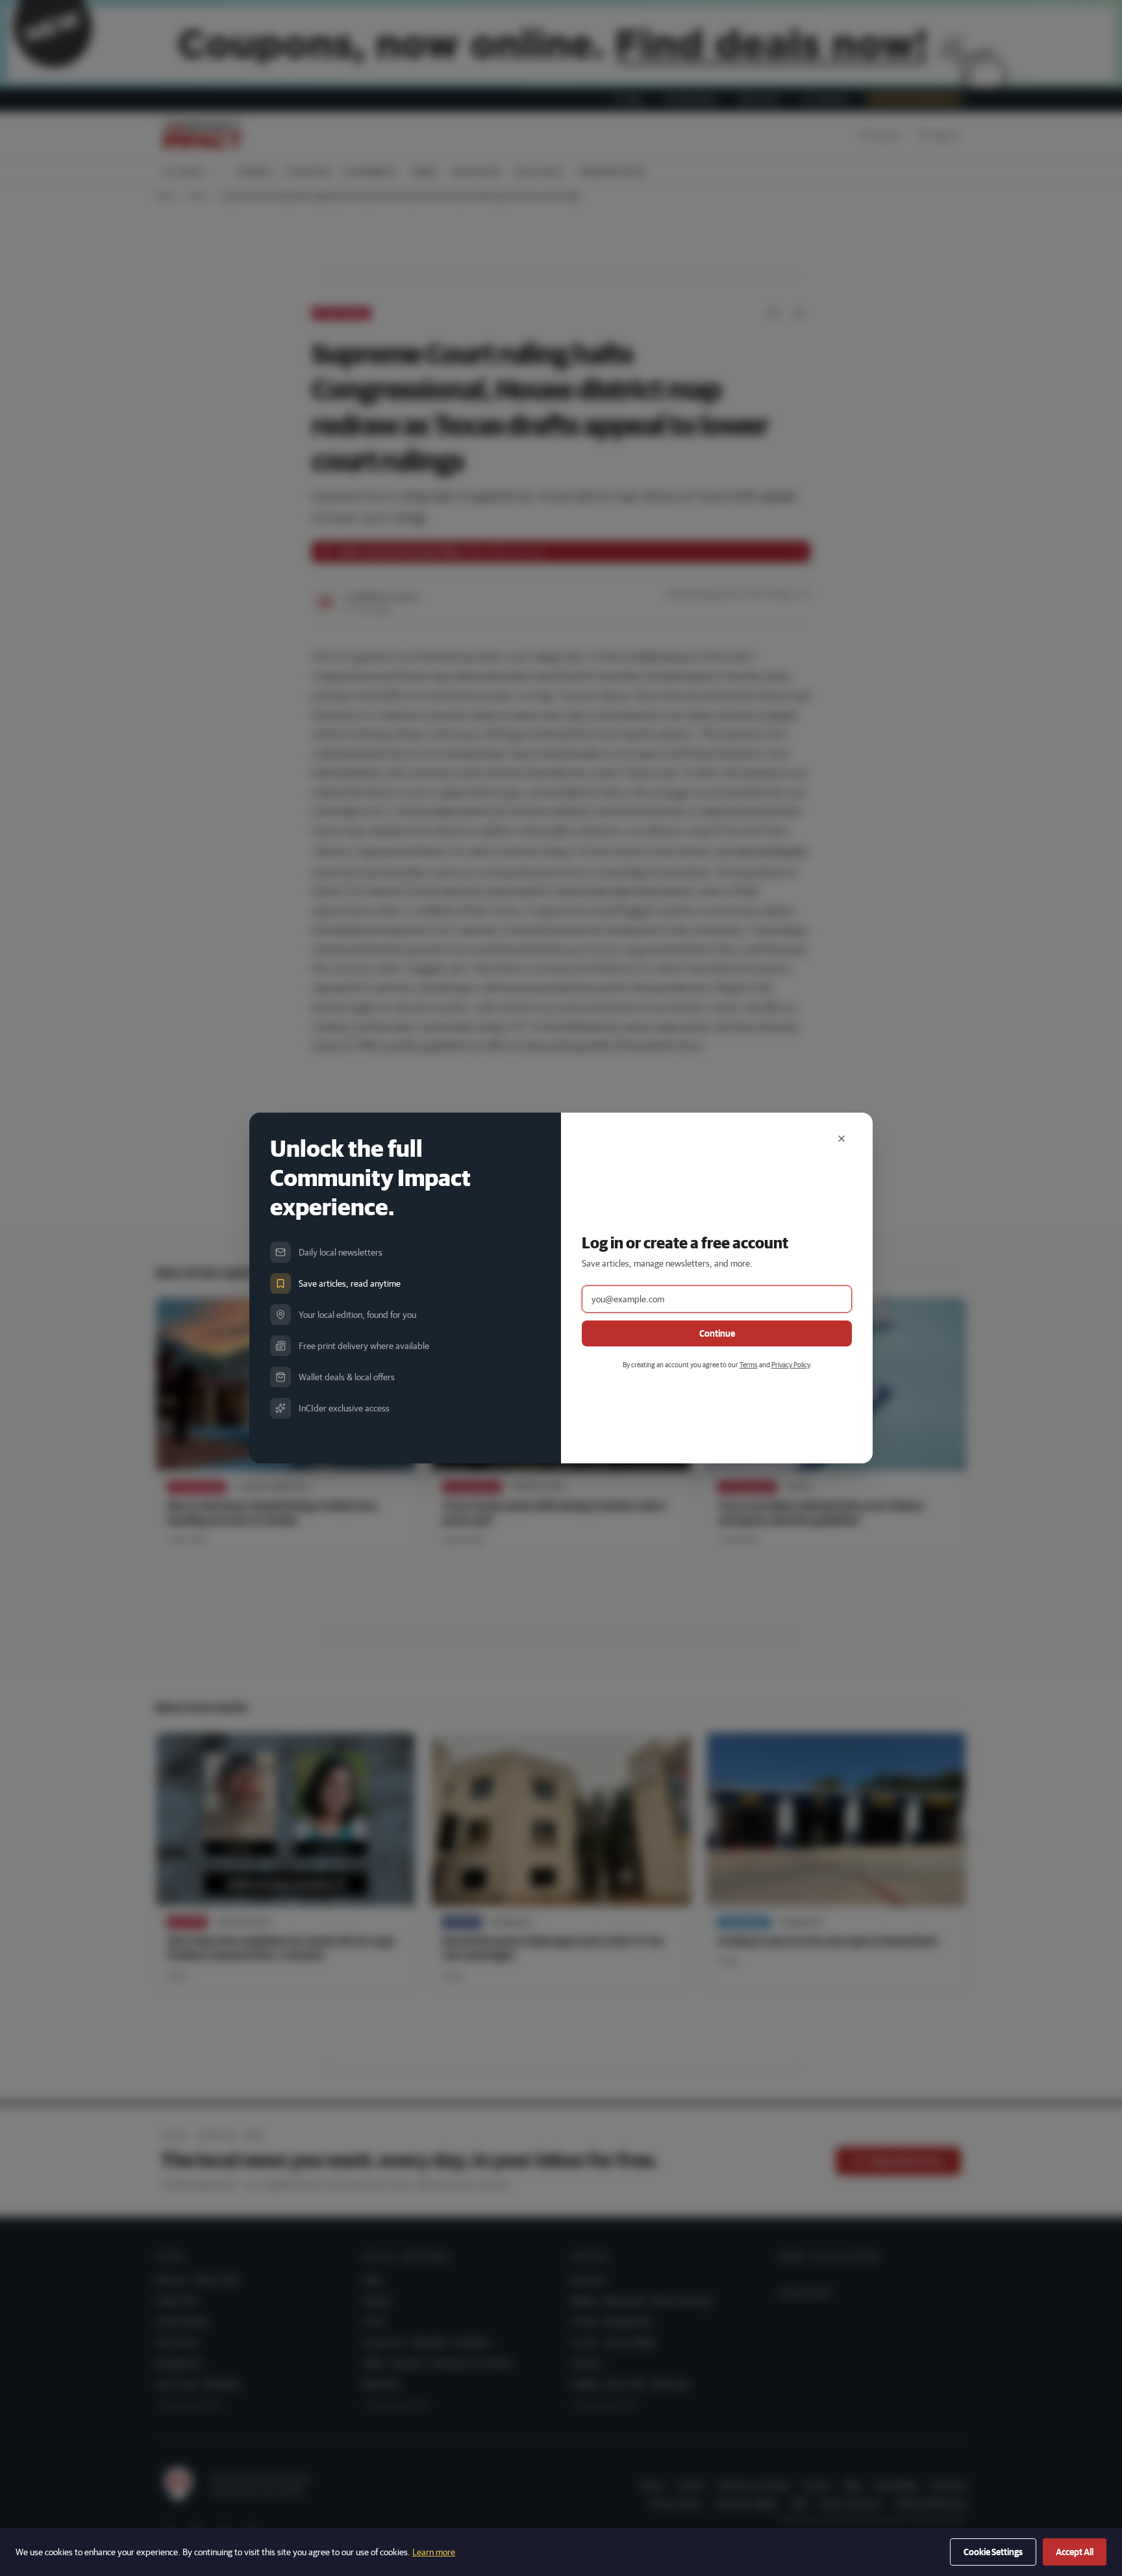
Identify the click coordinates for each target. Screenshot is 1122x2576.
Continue (717, 1333)
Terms (749, 1364)
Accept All (1075, 2552)
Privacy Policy (791, 1364)
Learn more (434, 2552)
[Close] (841, 1139)
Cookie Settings (993, 2552)
